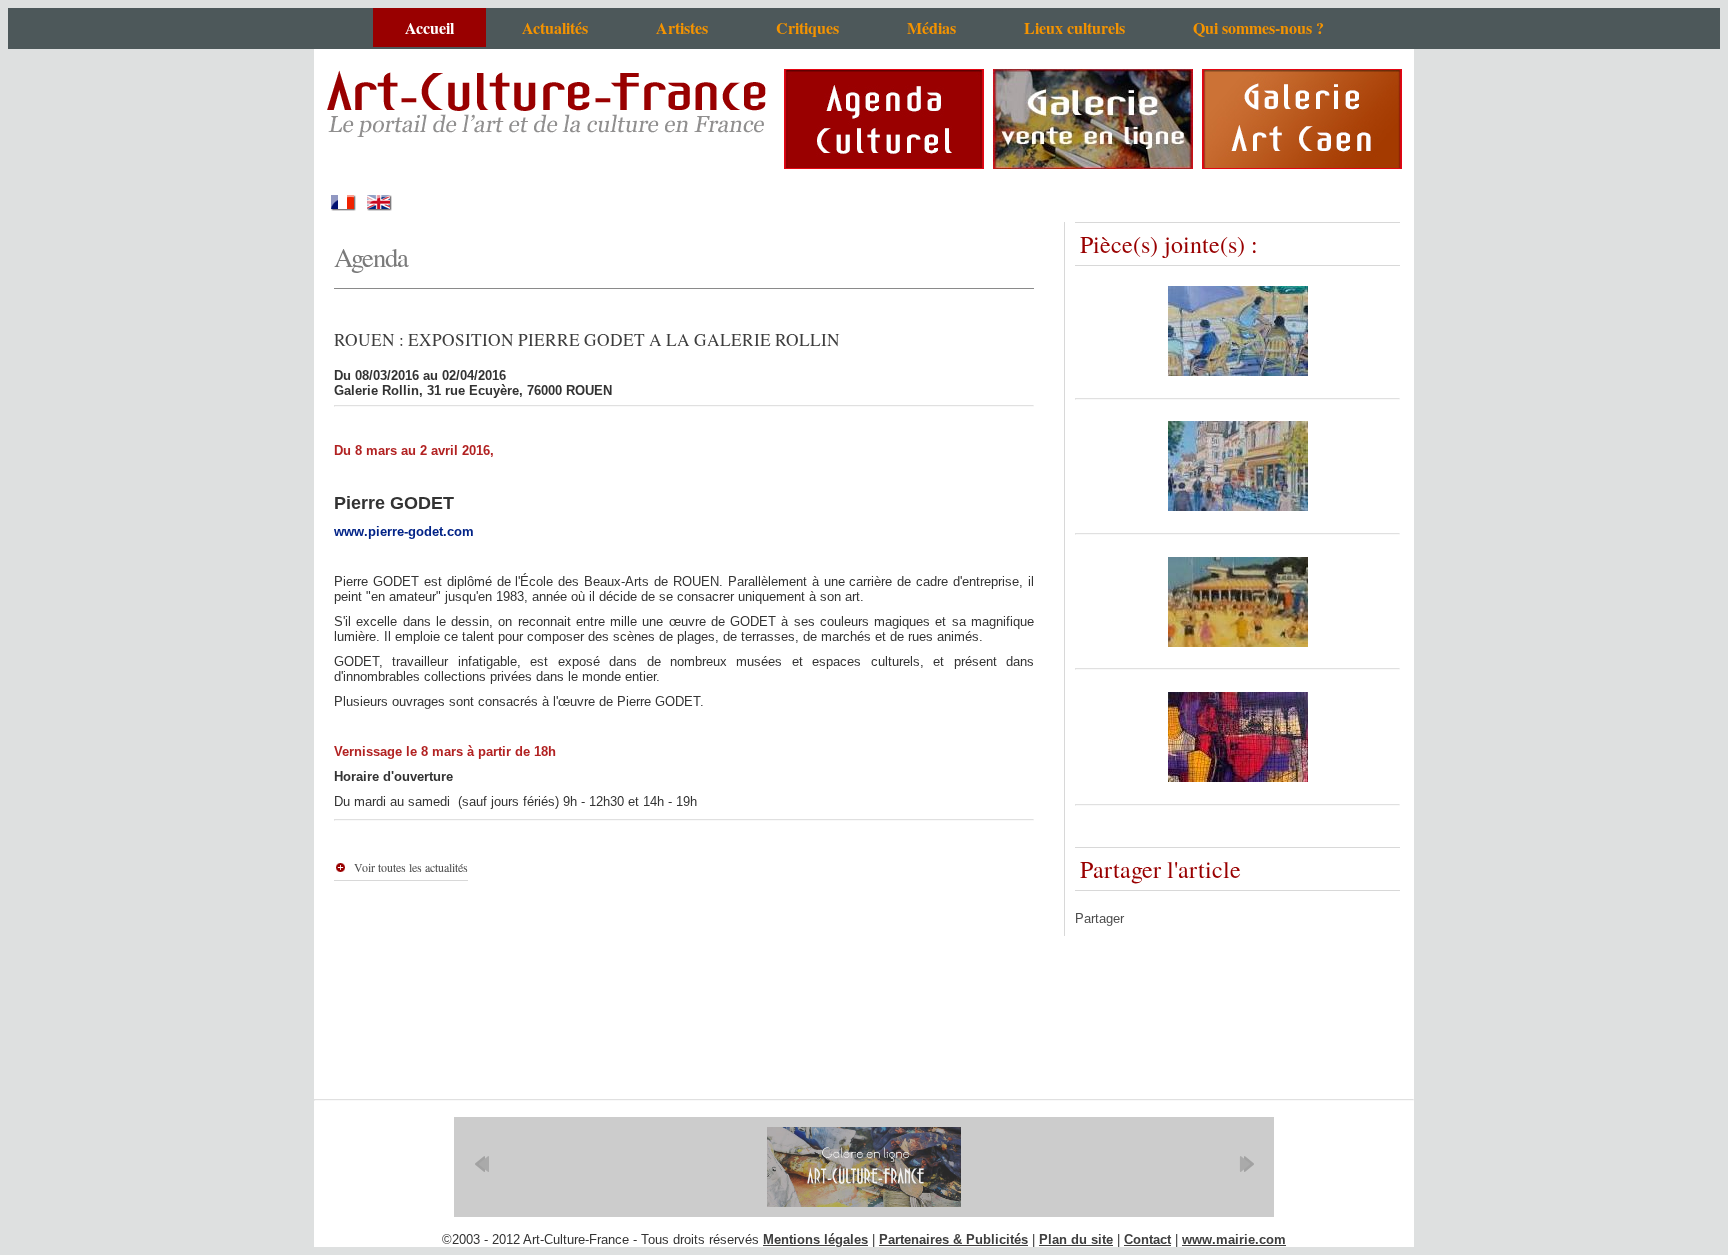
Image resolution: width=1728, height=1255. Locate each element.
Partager (1099, 918)
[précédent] (481, 1164)
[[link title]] (864, 1167)
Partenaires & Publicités (953, 1239)
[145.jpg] (1238, 777)
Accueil (429, 27)
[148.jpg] (1238, 506)
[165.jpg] (1238, 642)
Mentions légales (815, 1239)
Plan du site (1076, 1239)
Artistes (682, 27)
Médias (931, 27)
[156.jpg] (1238, 371)
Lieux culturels (1074, 27)
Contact (1147, 1239)
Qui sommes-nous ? (1258, 27)
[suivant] (1246, 1164)
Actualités (555, 27)
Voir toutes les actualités (411, 867)
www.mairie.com (1234, 1239)
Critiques (807, 27)
